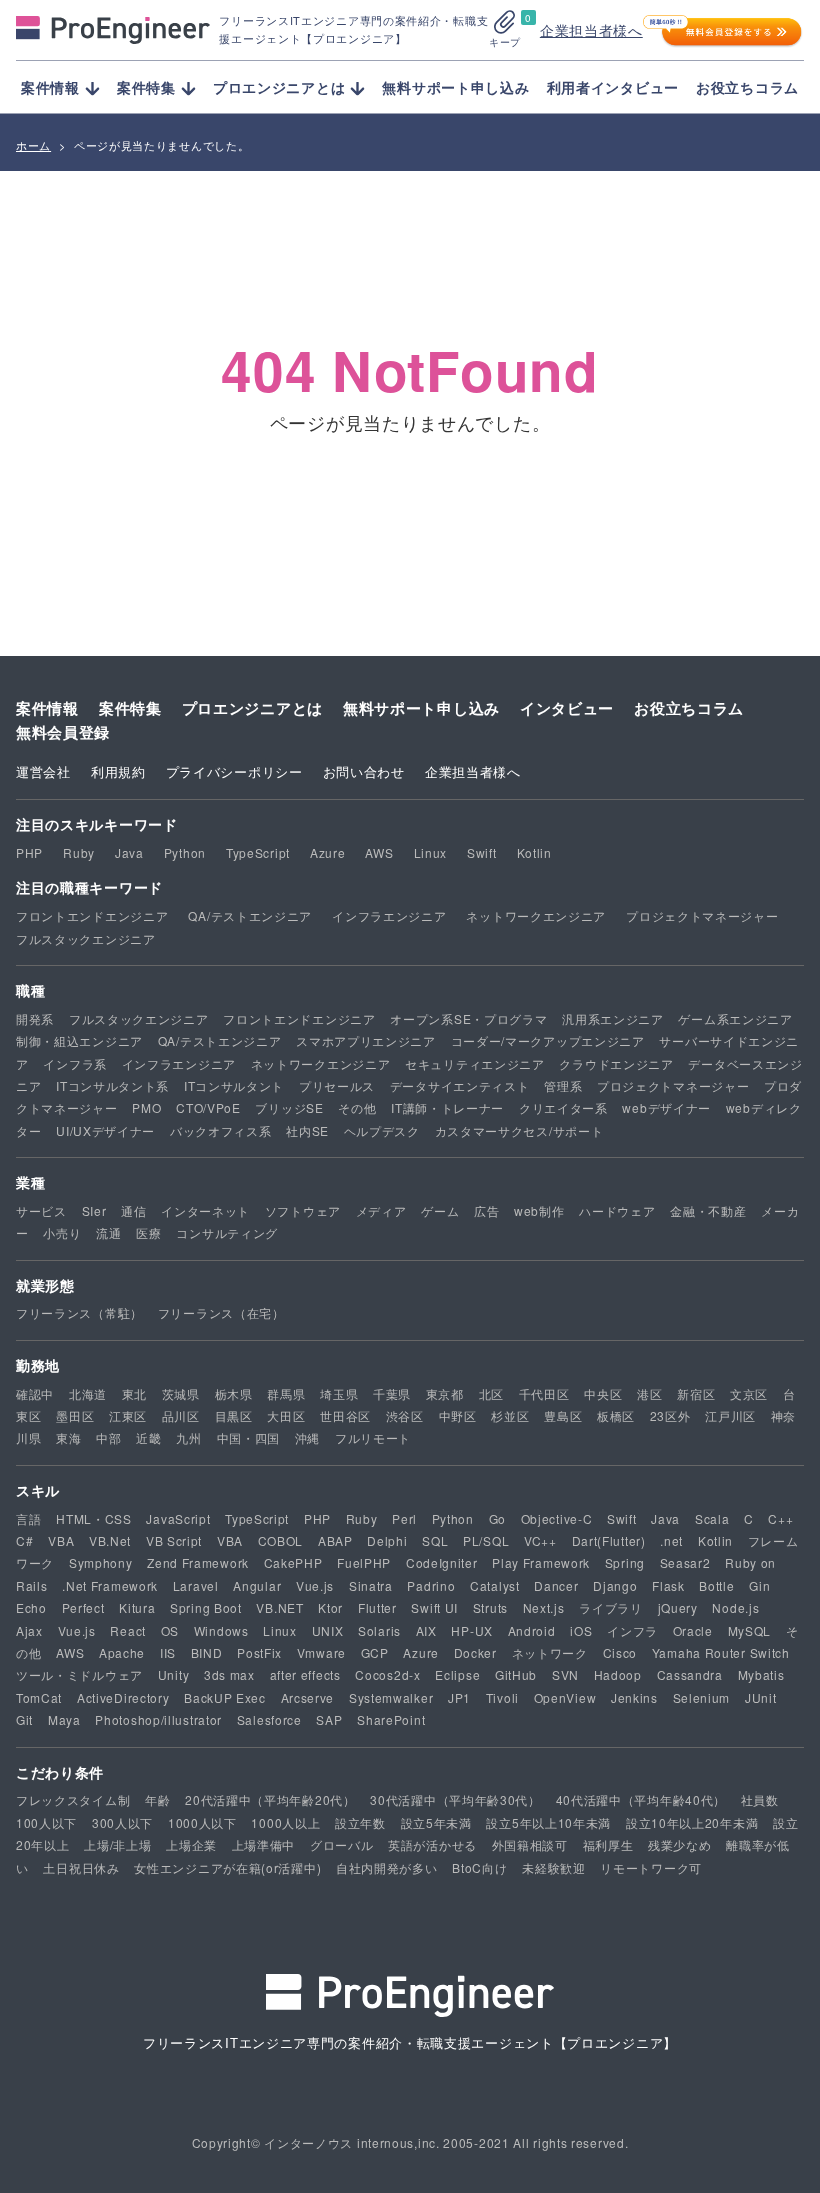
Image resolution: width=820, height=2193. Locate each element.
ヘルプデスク (382, 1130)
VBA (61, 1540)
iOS (581, 1630)
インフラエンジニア (389, 915)
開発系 (35, 1018)
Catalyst (495, 1585)
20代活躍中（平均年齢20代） (270, 1799)
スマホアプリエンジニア (366, 1040)
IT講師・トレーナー (447, 1107)
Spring (625, 1562)
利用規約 (118, 771)
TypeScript (258, 852)
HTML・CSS (94, 1518)
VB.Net (110, 1540)
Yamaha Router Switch (721, 1652)
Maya (64, 1719)
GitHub (516, 1674)
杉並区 (510, 1415)
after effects (305, 1674)
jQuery (678, 1607)
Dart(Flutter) (609, 1540)
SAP (329, 1719)
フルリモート (373, 1437)
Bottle (716, 1585)
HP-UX (472, 1630)
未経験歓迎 (554, 1867)
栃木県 (234, 1393)
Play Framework (541, 1562)
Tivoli (502, 1697)
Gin (759, 1585)
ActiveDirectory (123, 1697)
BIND (207, 1652)
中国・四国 (249, 1437)
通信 (133, 1210)
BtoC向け (479, 1867)
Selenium (702, 1697)
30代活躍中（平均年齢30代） (455, 1799)
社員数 (760, 1799)
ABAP (335, 1540)
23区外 (670, 1415)
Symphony (101, 1562)
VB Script (174, 1540)
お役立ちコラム (747, 87)
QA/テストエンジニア (250, 915)
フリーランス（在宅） (221, 1312)
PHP (29, 852)
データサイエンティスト (460, 1085)
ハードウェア (617, 1210)
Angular (257, 1585)
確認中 (35, 1393)
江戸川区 (730, 1415)
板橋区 (616, 1415)
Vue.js (315, 1585)
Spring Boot (206, 1607)
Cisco (620, 1652)
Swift (482, 852)
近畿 (148, 1437)
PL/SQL (486, 1540)
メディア (381, 1210)
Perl (404, 1518)
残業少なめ (680, 1844)
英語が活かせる (432, 1844)
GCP (375, 1652)
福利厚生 (608, 1844)
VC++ (540, 1540)
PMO (146, 1107)
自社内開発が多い (387, 1867)
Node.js (735, 1607)
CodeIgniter (442, 1562)
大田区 (286, 1415)
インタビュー (567, 708)
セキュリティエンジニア (475, 1063)
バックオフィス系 (221, 1130)
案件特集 (130, 708)
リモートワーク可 (651, 1867)
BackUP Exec (225, 1697)
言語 (28, 1518)
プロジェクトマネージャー (702, 915)
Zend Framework (198, 1562)
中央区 (603, 1393)
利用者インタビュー (613, 87)
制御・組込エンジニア (79, 1040)
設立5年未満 (436, 1822)
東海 (68, 1437)
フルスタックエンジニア (86, 938)
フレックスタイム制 (73, 1799)
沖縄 (307, 1437)
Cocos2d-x (387, 1674)
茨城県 (181, 1393)
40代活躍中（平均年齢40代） (641, 1799)
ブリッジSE (289, 1107)
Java (129, 852)
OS (170, 1630)
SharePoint (391, 1719)
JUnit (761, 1697)
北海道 (88, 1393)
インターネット (205, 1210)
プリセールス (337, 1085)
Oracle (693, 1630)
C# (24, 1540)
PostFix (259, 1652)
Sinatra (371, 1585)
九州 (188, 1437)
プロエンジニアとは (252, 708)
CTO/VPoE (208, 1107)
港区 (649, 1393)
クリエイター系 (563, 1107)
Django (615, 1585)
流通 (108, 1232)
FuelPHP (364, 1562)
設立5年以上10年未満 (548, 1822)
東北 (134, 1393)
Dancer (556, 1585)
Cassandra (690, 1674)
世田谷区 (345, 1415)
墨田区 (75, 1415)
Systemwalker (391, 1697)
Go (497, 1518)
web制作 (539, 1210)
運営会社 (43, 771)
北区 (491, 1393)
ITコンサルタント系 (112, 1085)
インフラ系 (75, 1063)
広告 (486, 1210)
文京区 (749, 1393)
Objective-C (557, 1518)
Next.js (544, 1607)
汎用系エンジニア (613, 1018)
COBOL (281, 1540)
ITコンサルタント (234, 1085)
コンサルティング (227, 1232)
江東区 (128, 1415)
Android (532, 1630)
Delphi (387, 1540)
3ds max (229, 1674)
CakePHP (293, 1562)
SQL (435, 1540)
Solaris (379, 1630)
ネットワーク (550, 1652)
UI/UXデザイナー (105, 1130)
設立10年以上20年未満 (692, 1822)
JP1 (459, 1697)
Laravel (196, 1585)
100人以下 (46, 1822)
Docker (475, 1652)
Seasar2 (685, 1562)
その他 (357, 1107)
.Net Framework (110, 1585)
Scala (712, 1518)
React (128, 1630)
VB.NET (279, 1607)
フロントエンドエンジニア (92, 915)
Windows (221, 1630)
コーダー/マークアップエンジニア (548, 1040)
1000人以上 (285, 1822)
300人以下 (122, 1822)
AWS (379, 852)
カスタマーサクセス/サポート (519, 1130)
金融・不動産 (708, 1210)
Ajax (29, 1630)
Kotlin (534, 852)
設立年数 (360, 1822)
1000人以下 (202, 1822)
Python (185, 852)
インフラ (632, 1630)
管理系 (563, 1085)
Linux (431, 852)
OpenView (565, 1697)
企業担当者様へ (591, 30)
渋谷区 (405, 1415)
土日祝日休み (81, 1867)
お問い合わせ (364, 771)
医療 (148, 1232)
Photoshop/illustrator (158, 1719)
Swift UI (434, 1607)
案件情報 (47, 708)
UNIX (328, 1630)
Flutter (377, 1607)
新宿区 (696, 1393)
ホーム (33, 145)
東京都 (445, 1393)
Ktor (330, 1607)
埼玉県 (339, 1393)
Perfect (83, 1607)
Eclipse (457, 1674)
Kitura (137, 1607)
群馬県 (286, 1393)
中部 (108, 1437)
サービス (41, 1210)
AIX (426, 1630)
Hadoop (618, 1674)
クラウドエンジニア (616, 1063)
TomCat (39, 1697)
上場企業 (191, 1844)
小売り (62, 1232)
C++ (780, 1518)
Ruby (79, 852)
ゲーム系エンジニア (735, 1018)
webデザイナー (666, 1107)
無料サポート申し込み (455, 87)
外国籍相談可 (530, 1844)
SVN (565, 1674)
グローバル (342, 1844)
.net (671, 1540)
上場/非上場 (117, 1844)
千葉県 (392, 1393)
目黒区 (234, 1415)
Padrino (431, 1585)
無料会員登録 (63, 732)
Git (24, 1719)
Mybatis (761, 1674)
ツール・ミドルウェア (79, 1674)
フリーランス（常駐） (79, 1312)
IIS (168, 1652)
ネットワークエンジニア (536, 915)
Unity (174, 1674)
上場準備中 (264, 1844)
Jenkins (634, 1697)
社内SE (307, 1130)
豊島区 (563, 1415)
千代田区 (544, 1393)
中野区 (458, 1415)
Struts (490, 1607)
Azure (328, 852)
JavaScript (178, 1518)
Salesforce (269, 1719)
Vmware (321, 1652)
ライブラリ (611, 1607)
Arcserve (308, 1697)
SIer (94, 1210)
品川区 (181, 1415)
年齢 (157, 1799)
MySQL (750, 1630)
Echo (31, 1607)
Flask (668, 1585)
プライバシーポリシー (234, 771)
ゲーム (440, 1210)
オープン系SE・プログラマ (468, 1018)
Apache (122, 1652)
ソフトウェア (303, 1210)
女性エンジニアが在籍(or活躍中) (227, 1867)
